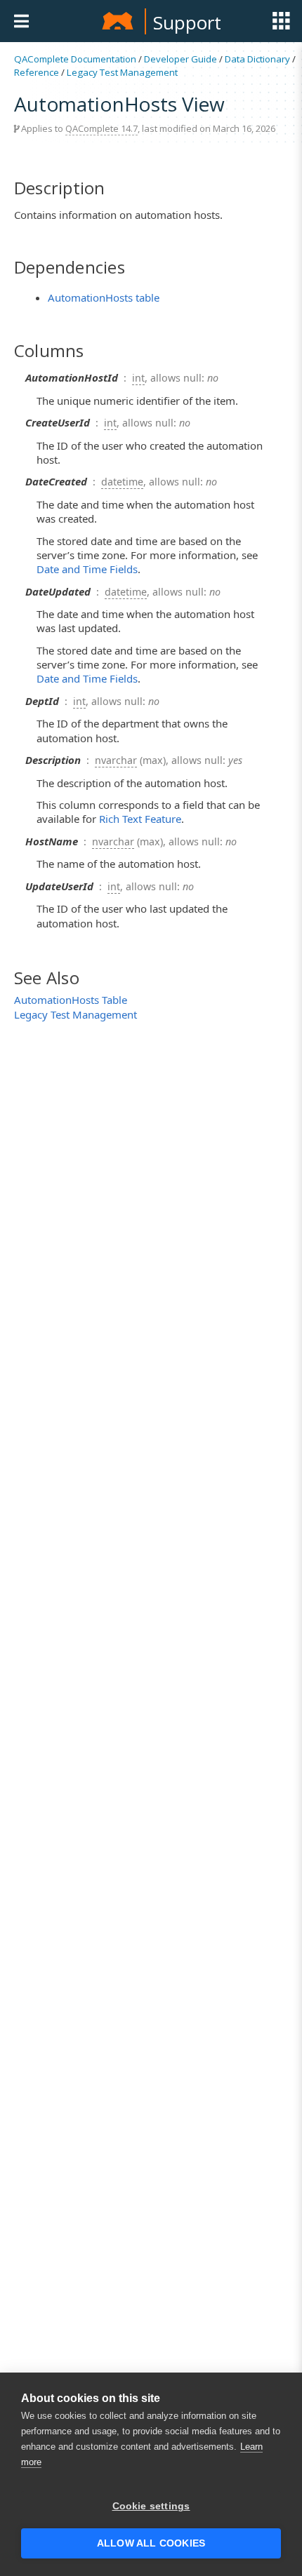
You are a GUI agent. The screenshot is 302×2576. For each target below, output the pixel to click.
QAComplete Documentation (75, 59)
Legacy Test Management (122, 72)
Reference (37, 72)
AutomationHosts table (104, 297)
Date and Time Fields (87, 569)
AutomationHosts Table (71, 1000)
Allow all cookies (151, 2543)
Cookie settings (151, 2506)
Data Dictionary (257, 59)
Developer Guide (180, 59)
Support (187, 22)
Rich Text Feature (140, 819)
